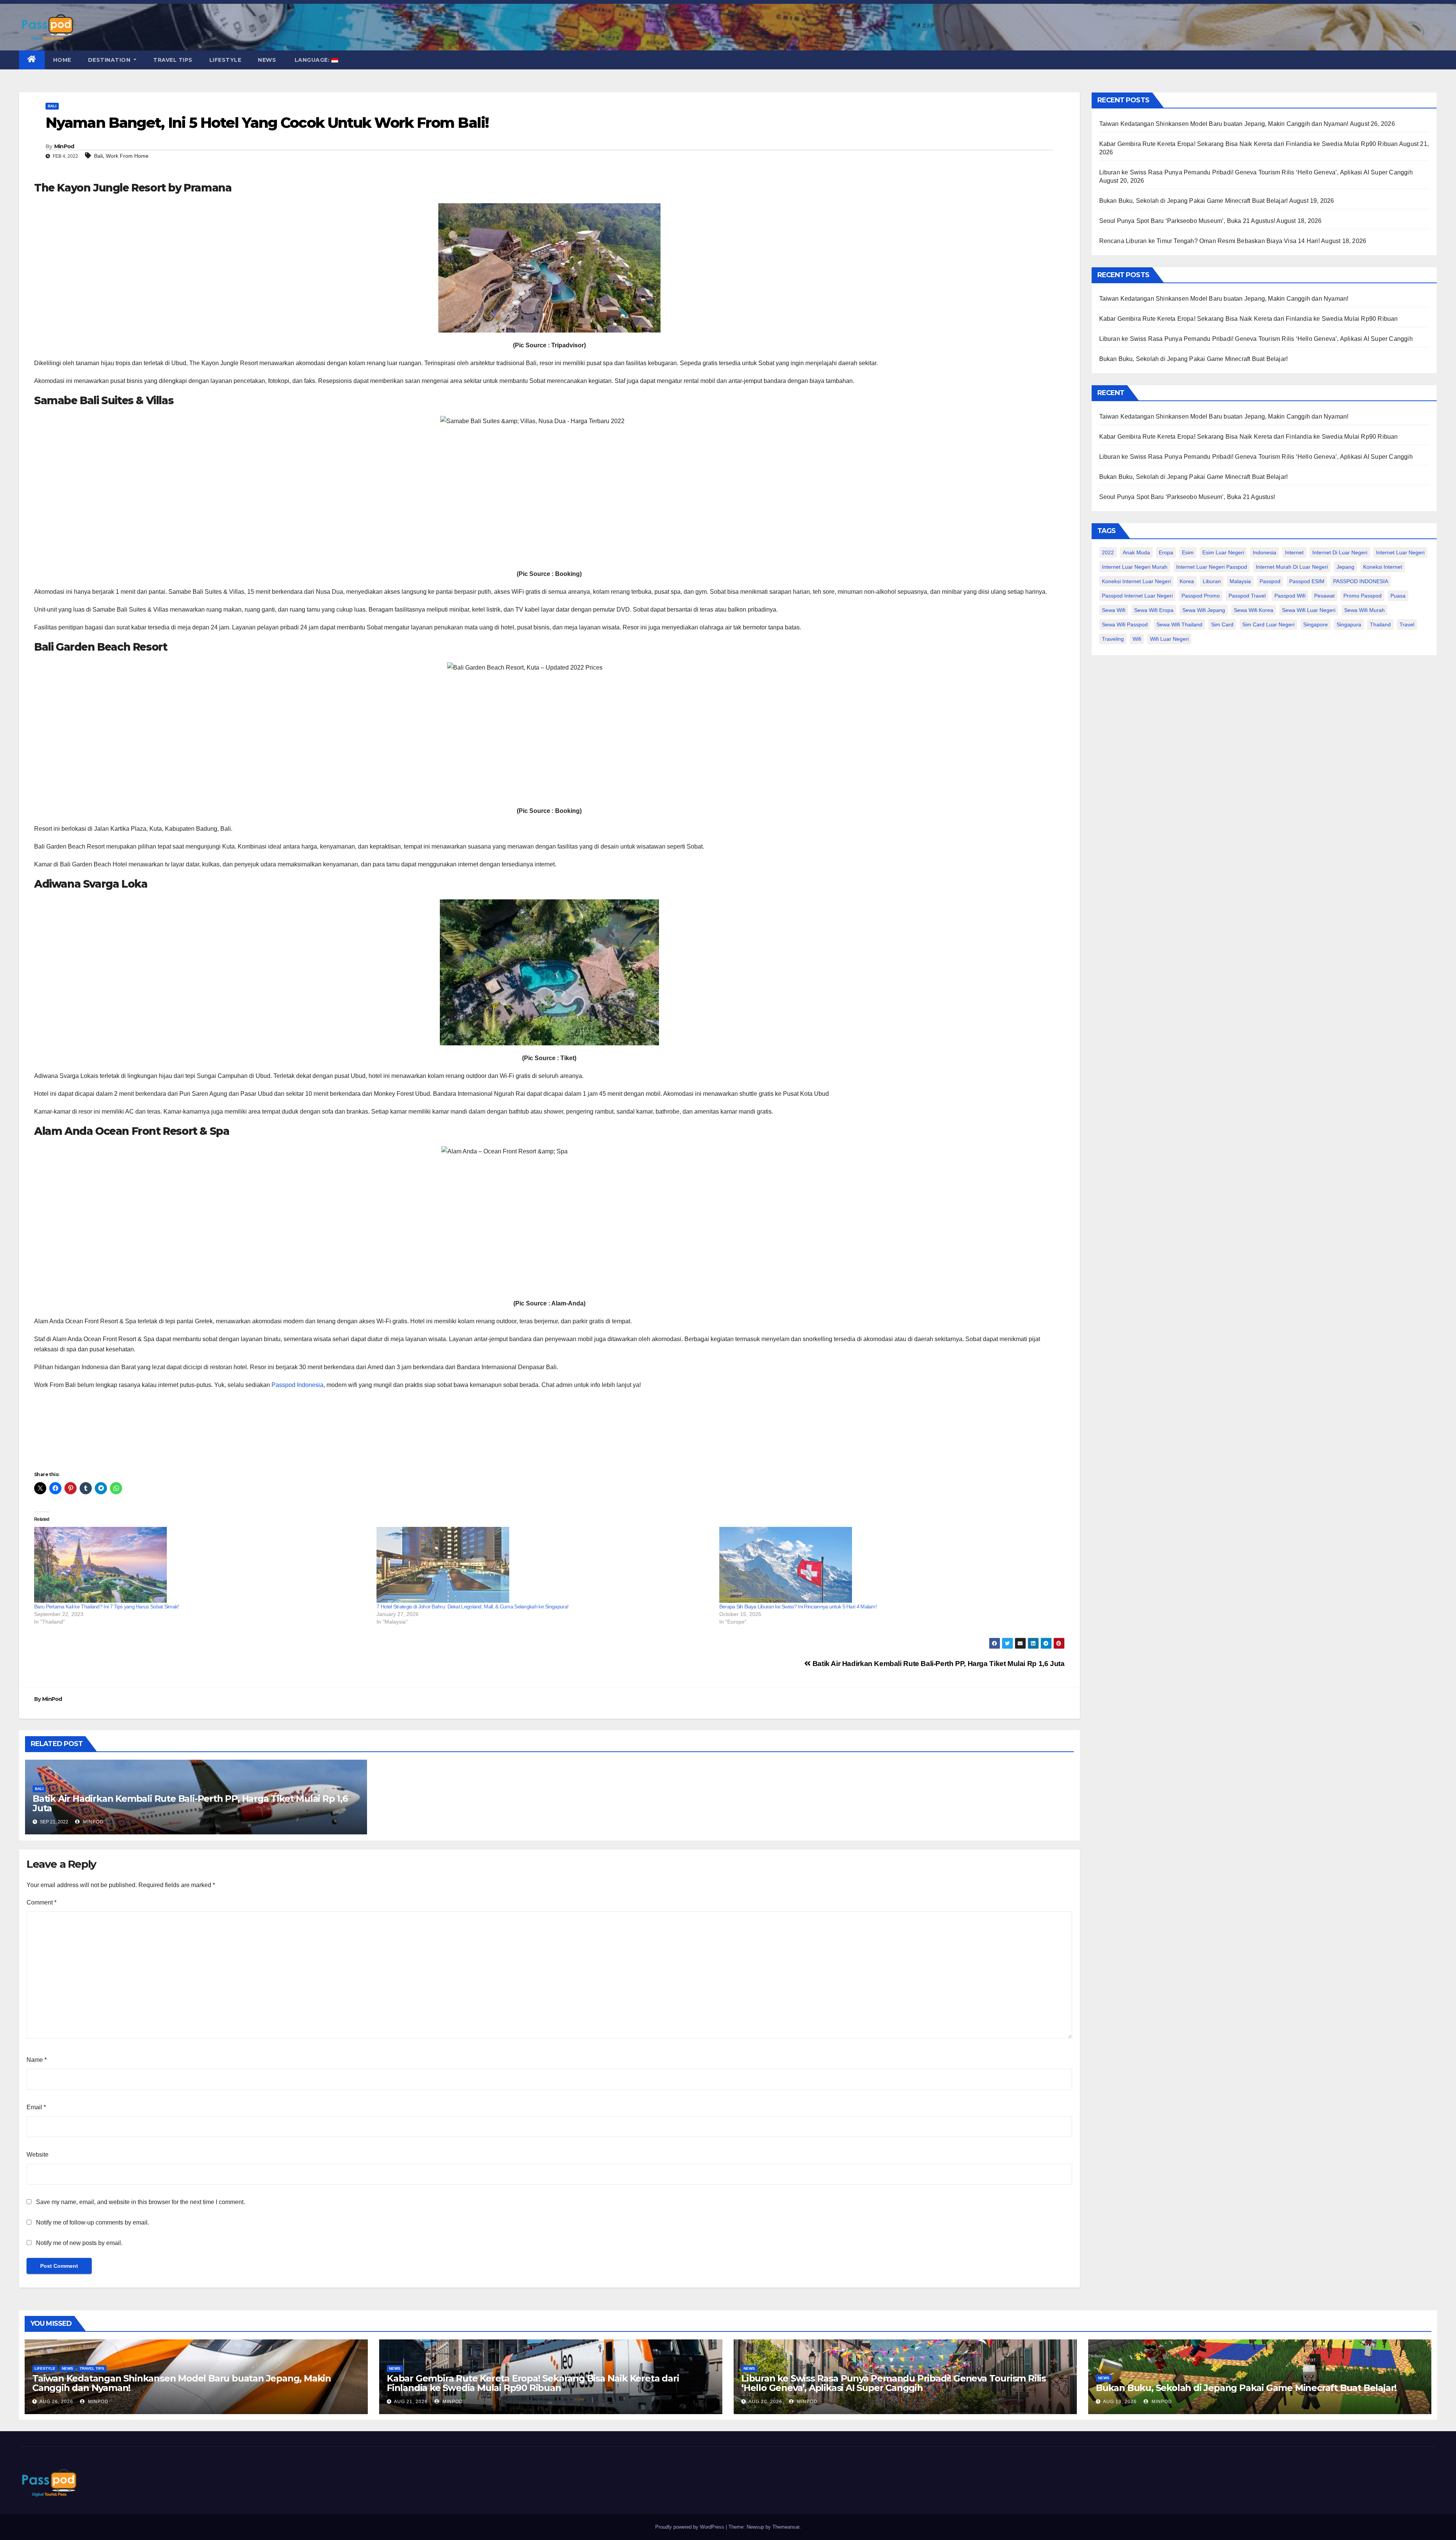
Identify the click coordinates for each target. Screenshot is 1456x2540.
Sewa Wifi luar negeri (1309, 610)
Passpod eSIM (1307, 581)
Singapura (1349, 624)
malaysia (1240, 581)
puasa (1398, 596)
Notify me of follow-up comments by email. (93, 2222)
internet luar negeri (1400, 552)
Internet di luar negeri (1340, 552)
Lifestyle (225, 60)
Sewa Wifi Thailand (1179, 624)
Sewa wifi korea (1254, 610)
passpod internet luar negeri (1137, 596)
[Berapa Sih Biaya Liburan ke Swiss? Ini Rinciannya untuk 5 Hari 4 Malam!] (887, 1565)
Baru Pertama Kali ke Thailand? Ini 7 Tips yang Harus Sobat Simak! (107, 1607)
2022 (1108, 552)
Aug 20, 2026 (765, 2402)
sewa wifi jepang (1204, 610)
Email (36, 2107)
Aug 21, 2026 (411, 2402)
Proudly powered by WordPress (690, 2527)
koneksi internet (1383, 567)
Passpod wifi (1290, 596)
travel (1407, 624)
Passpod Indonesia (297, 1385)
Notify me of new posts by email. (79, 2243)
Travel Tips (173, 60)
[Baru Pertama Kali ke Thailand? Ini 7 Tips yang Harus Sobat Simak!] (202, 1565)
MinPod (64, 146)
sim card (1222, 624)
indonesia (1265, 552)
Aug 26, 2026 (56, 2402)
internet (1294, 552)
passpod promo (1201, 596)
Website (38, 2155)
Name (37, 2060)
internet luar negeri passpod (1212, 567)
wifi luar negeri (1169, 639)
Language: (312, 60)
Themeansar (786, 2527)
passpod (1270, 581)
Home (62, 60)
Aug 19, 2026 (1120, 2402)
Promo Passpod (1363, 596)
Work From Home (127, 156)
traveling (1113, 639)
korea (1187, 581)
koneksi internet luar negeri (1136, 581)
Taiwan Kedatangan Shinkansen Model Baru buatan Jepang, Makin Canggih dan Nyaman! (1224, 124)
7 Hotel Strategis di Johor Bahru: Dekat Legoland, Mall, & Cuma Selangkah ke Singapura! (472, 1607)
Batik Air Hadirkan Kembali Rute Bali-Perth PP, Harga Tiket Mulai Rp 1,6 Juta (937, 1664)
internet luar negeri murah (1135, 567)
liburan (1212, 581)
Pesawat (1324, 596)
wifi (1137, 639)
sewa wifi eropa (1154, 610)
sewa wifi (1114, 610)
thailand (1380, 624)
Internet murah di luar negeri (1292, 567)
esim (1188, 552)
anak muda (1136, 552)
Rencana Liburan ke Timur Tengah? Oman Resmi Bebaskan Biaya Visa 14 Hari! (1210, 241)
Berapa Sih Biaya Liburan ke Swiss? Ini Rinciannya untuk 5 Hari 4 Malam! (798, 1607)
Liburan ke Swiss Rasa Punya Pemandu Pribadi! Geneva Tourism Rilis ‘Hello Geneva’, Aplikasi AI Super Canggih (1256, 172)
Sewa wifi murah (1364, 610)
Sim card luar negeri (1268, 624)
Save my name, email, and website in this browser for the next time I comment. (140, 2202)
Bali (52, 106)
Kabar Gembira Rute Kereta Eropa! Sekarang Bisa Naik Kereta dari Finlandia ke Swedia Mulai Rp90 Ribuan (1249, 144)
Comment (42, 1902)
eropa (1166, 552)
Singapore (1316, 624)
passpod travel (1247, 596)
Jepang (1345, 567)
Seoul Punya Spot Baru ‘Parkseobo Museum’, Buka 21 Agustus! (1187, 221)
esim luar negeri (1223, 552)
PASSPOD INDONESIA (1361, 581)
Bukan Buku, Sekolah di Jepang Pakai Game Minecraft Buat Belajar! (1194, 201)
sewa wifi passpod (1125, 624)
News (267, 60)
